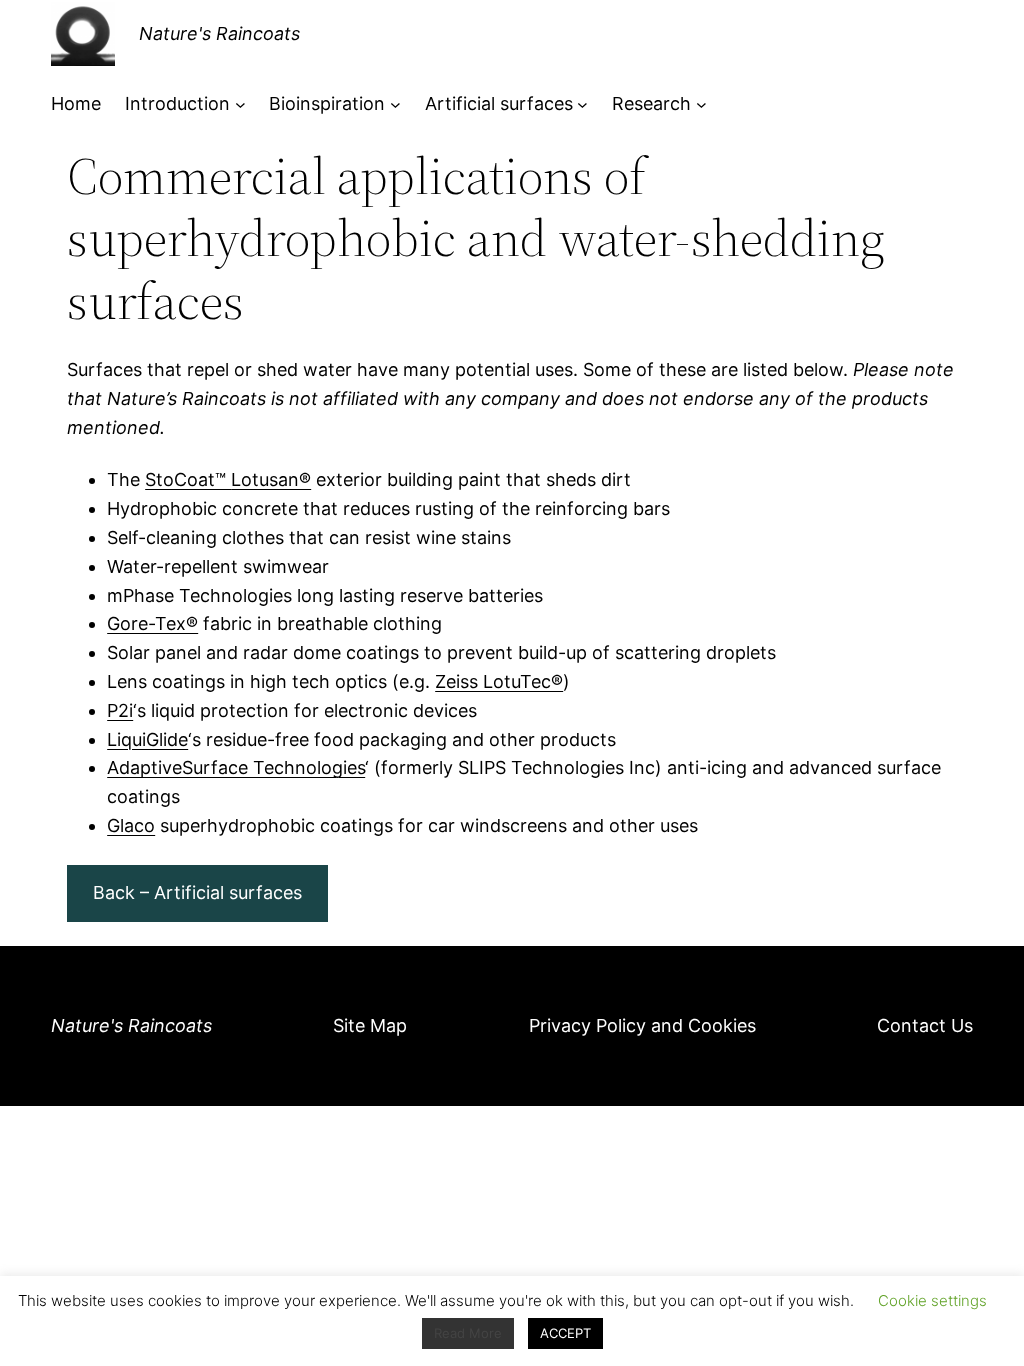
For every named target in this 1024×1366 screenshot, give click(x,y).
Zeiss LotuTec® (499, 681)
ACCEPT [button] (565, 1333)
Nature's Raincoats (219, 33)
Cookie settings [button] (932, 1300)
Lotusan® (271, 479)
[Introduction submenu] (240, 104)
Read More (468, 1333)
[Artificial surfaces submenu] (582, 104)
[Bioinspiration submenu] (395, 104)
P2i (120, 710)
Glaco (131, 825)
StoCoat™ (188, 479)
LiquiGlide (147, 739)
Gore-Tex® (152, 623)
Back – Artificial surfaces (197, 892)
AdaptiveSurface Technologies (236, 767)
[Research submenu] (701, 104)
